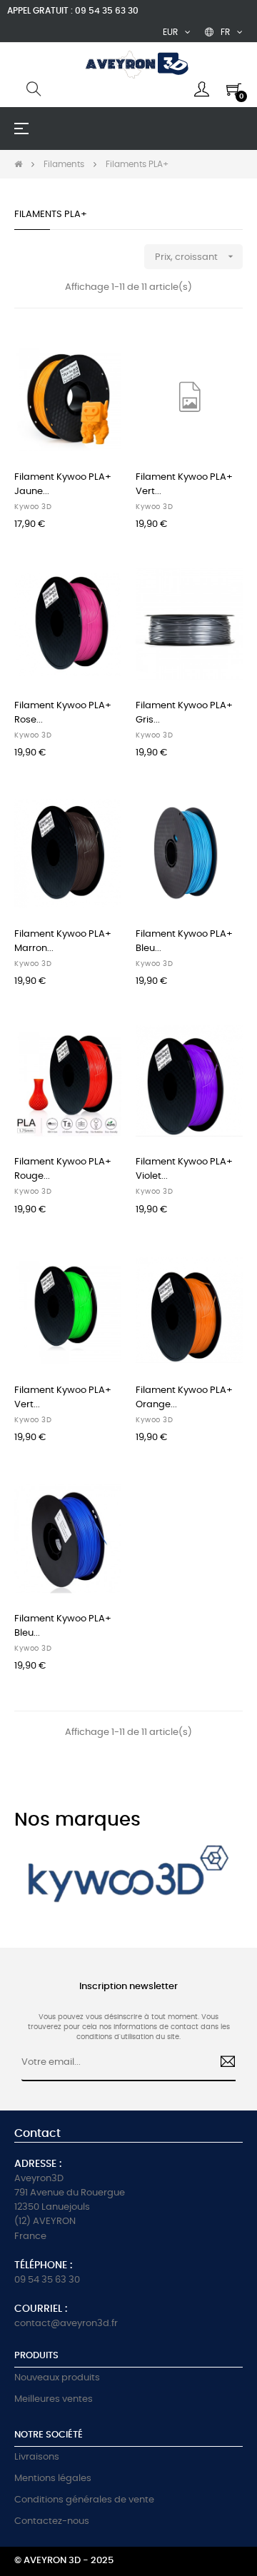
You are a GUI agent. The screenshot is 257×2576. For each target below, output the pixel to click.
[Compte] (202, 89)
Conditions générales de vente (84, 2500)
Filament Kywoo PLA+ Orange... (184, 1398)
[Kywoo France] (128, 1878)
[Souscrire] (222, 2063)
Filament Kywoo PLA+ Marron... (63, 941)
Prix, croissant (196, 256)
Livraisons (37, 2457)
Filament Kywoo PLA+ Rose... (63, 713)
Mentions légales (53, 2479)
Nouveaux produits (57, 2378)
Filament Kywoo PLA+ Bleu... (184, 941)
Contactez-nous (52, 2521)
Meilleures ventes (54, 2399)
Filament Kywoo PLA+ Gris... (184, 713)
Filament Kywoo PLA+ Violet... (184, 1169)
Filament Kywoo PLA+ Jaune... (63, 484)
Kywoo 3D (33, 507)
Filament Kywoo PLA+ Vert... (184, 484)
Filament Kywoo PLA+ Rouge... (63, 1169)
